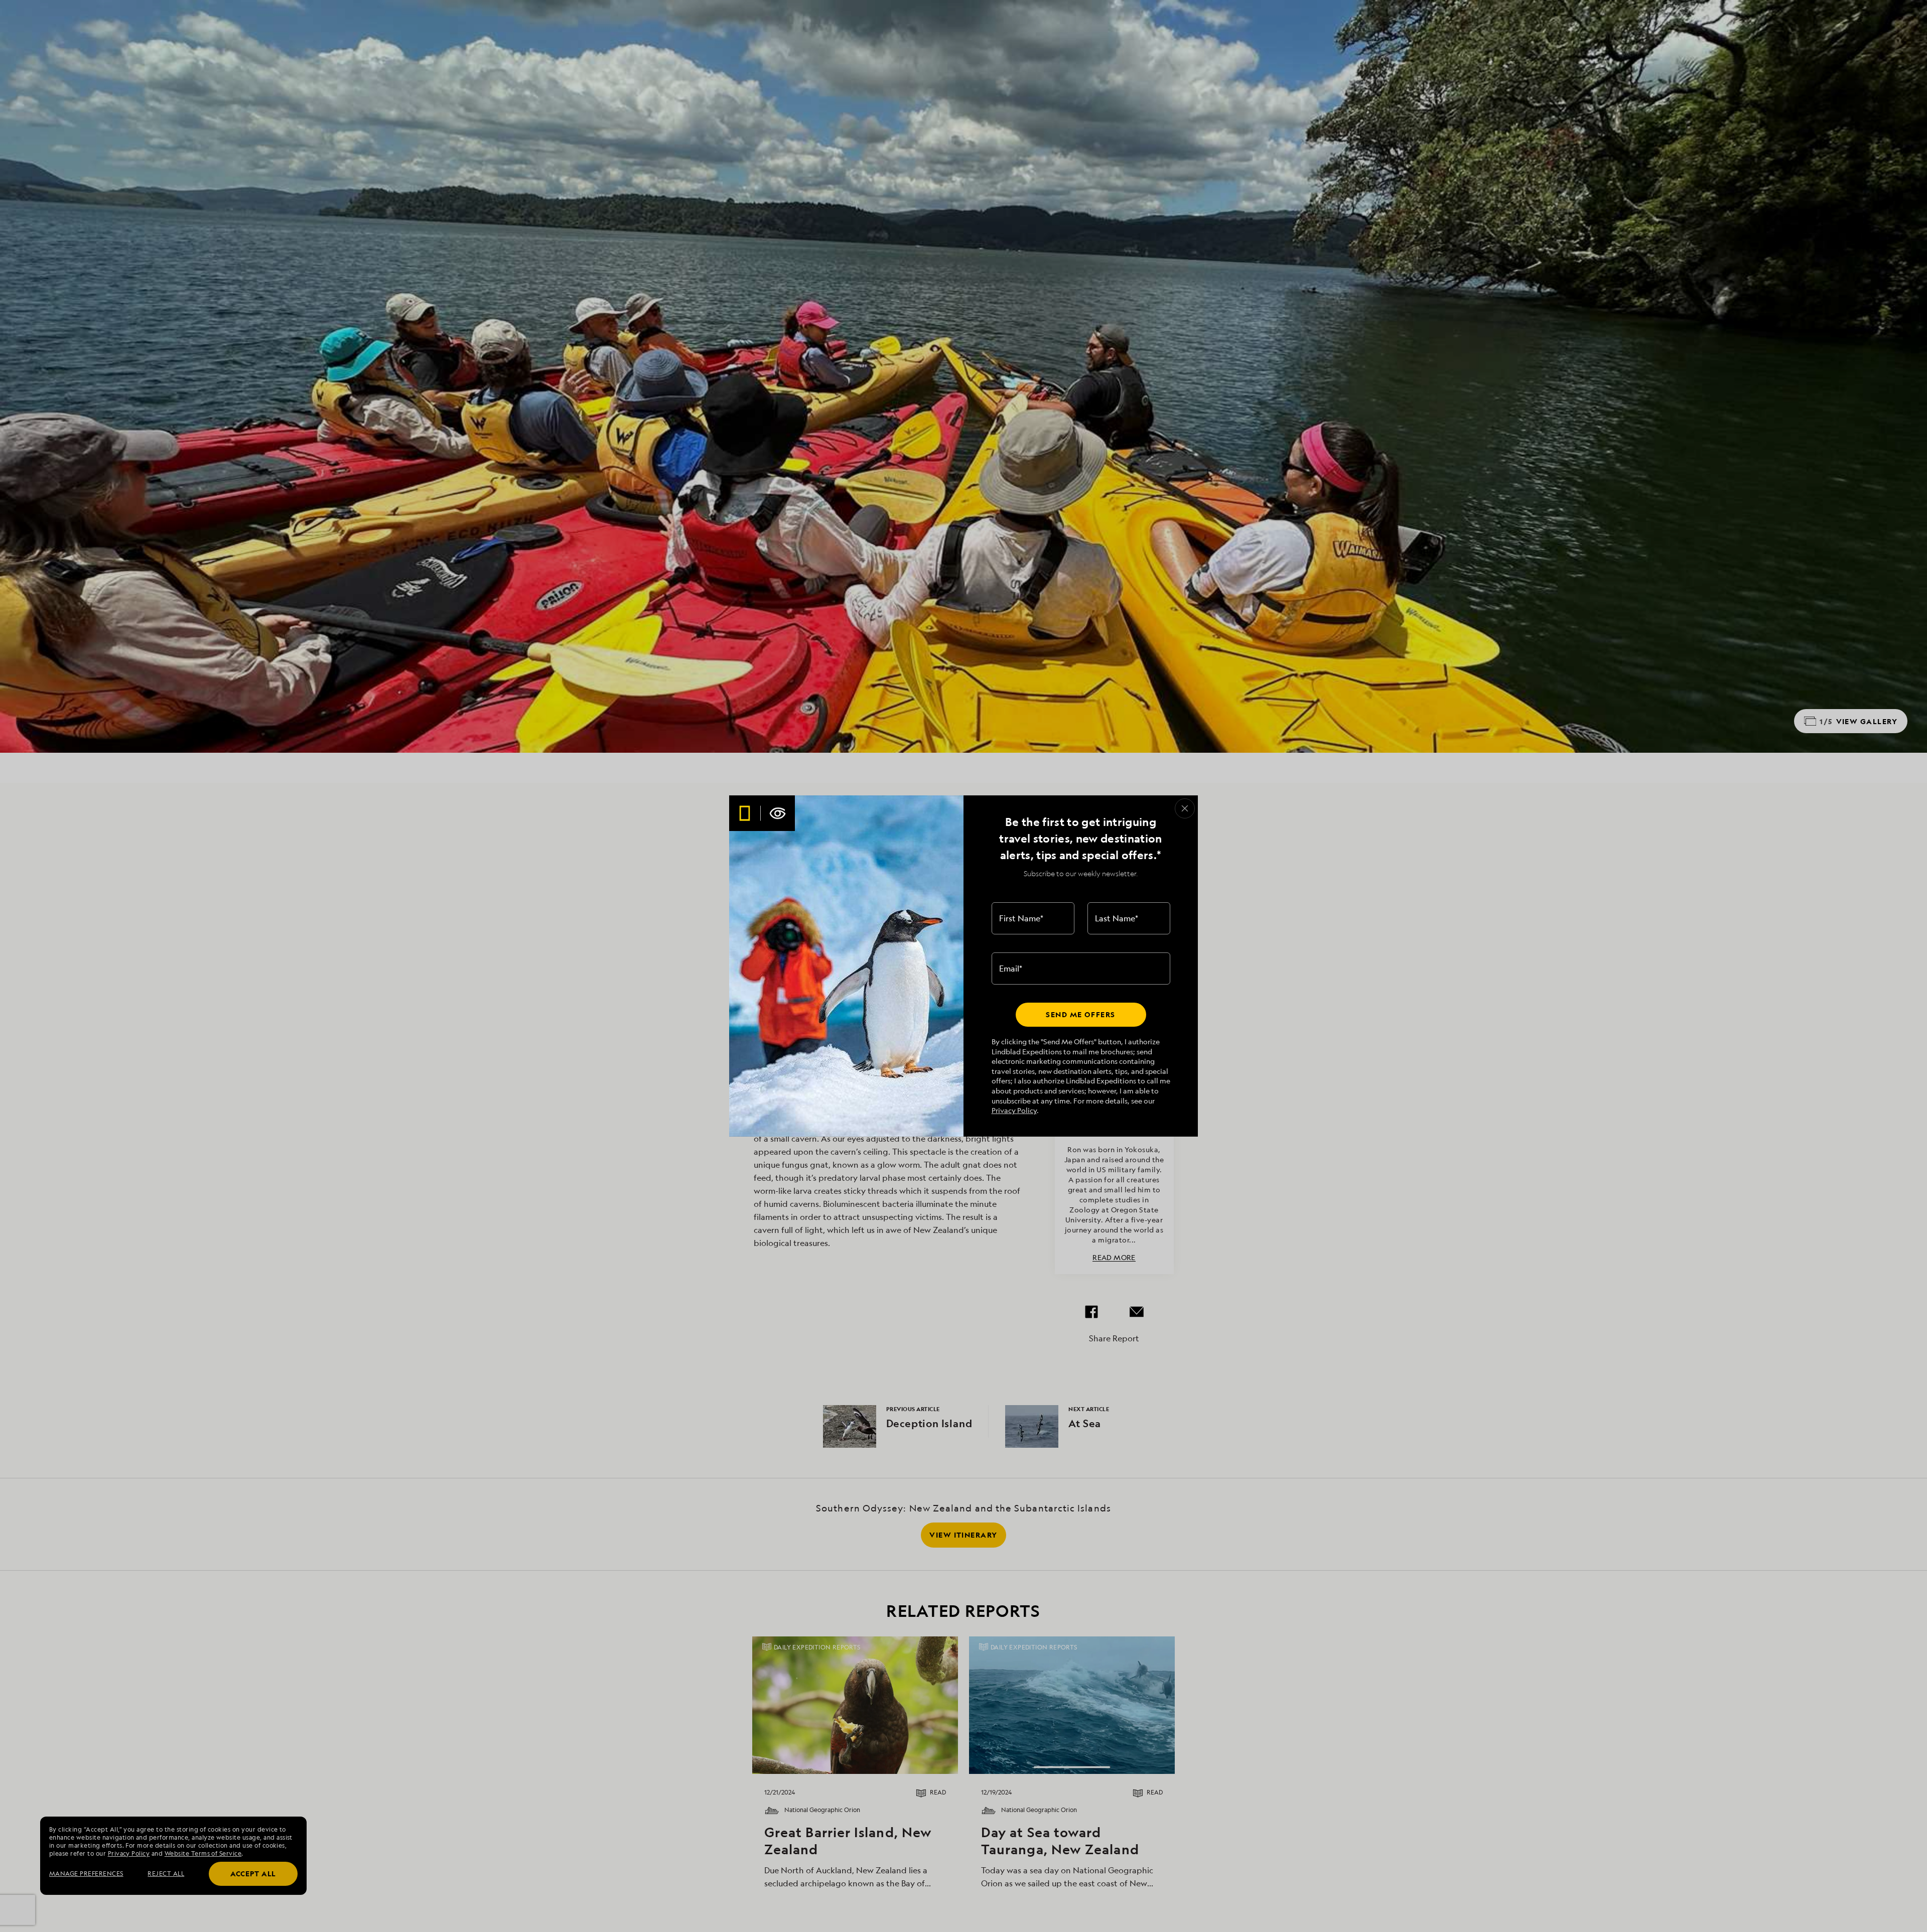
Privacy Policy (1014, 1110)
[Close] (1185, 808)
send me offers (1080, 1014)
